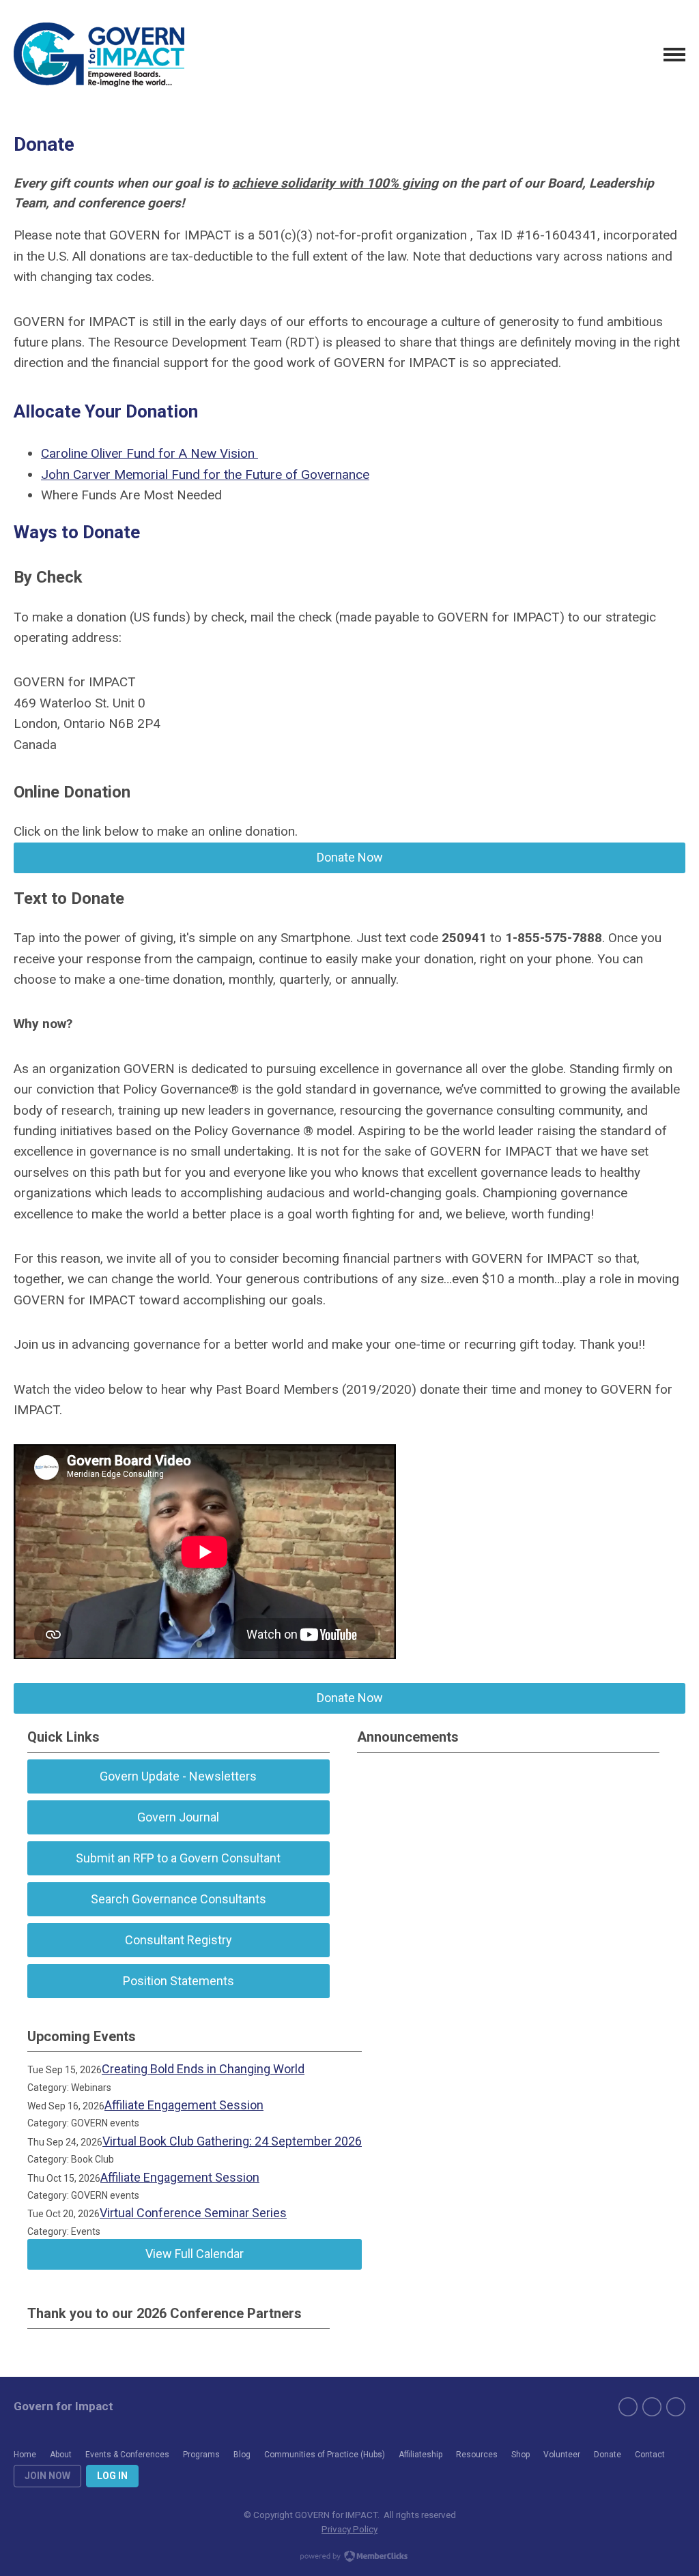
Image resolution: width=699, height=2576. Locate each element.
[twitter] (652, 2407)
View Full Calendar (195, 2254)
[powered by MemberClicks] (349, 2558)
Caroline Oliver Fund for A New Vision (149, 453)
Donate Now (350, 857)
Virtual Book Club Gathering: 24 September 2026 (232, 2141)
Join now (47, 2476)
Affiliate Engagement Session (184, 2105)
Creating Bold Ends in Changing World (203, 2069)
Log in (112, 2476)
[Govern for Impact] (99, 55)
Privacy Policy (349, 2529)
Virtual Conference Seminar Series (193, 2213)
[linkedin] (676, 2407)
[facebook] (628, 2407)
